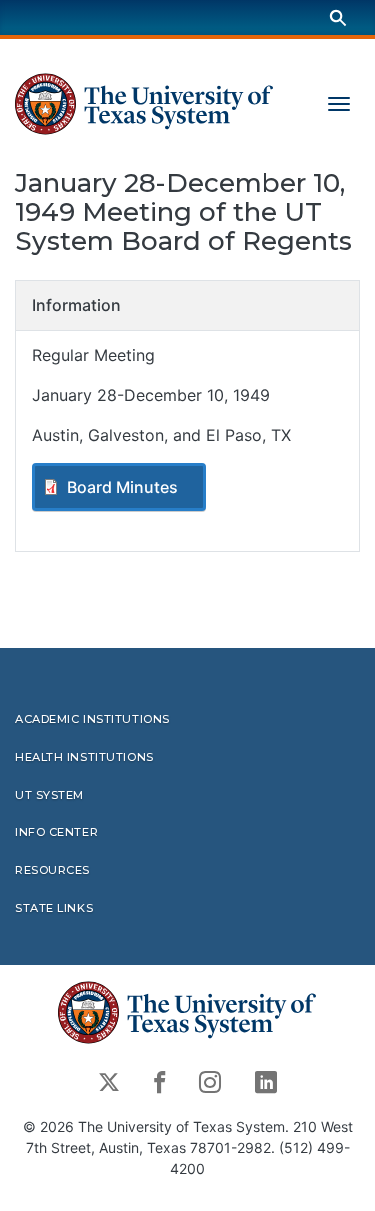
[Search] (338, 17)
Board (122, 487)
